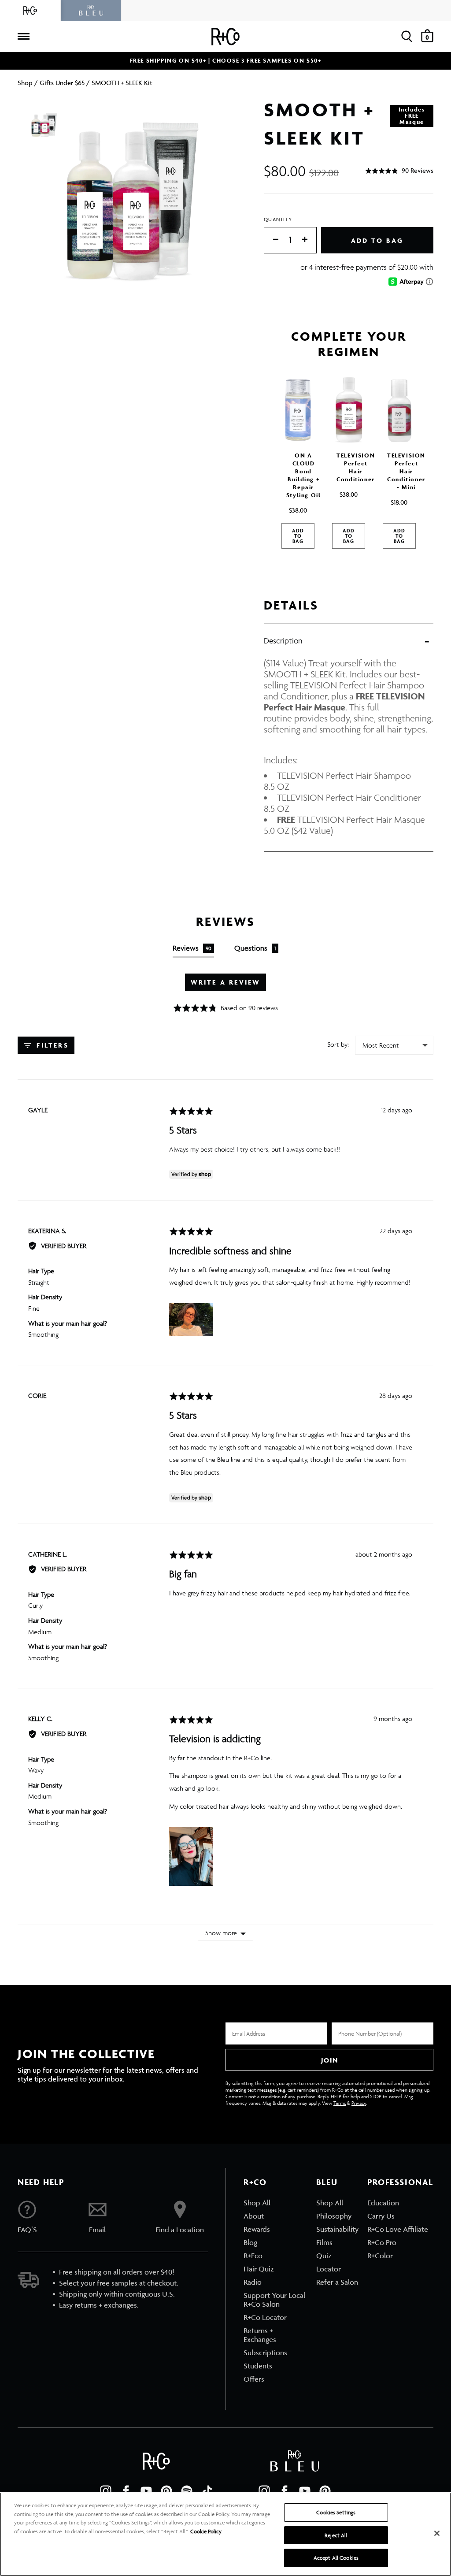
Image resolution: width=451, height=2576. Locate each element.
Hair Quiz (259, 2269)
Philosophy (334, 2216)
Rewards (257, 2229)
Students (258, 2366)
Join (329, 2060)
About (254, 2216)
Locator (329, 2269)
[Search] (407, 36)
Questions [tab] (255, 948)
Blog (250, 2242)
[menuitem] (275, 2203)
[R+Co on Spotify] (187, 2491)
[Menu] (23, 37)
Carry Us (381, 2216)
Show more (221, 1933)
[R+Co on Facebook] (126, 2491)
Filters (51, 1045)
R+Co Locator (265, 2317)
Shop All (257, 2203)
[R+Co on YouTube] (146, 2491)
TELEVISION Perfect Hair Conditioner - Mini (406, 471)
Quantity (278, 219)
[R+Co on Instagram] (106, 2491)
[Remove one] (271, 240)
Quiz (324, 2256)
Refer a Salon (337, 2282)
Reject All (336, 2535)
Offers (254, 2379)
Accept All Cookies (336, 2558)
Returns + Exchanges (260, 2335)
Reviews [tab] (192, 948)
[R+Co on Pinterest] (166, 2491)
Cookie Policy (206, 2531)
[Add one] (309, 240)
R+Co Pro (382, 2242)
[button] (399, 171)
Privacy (359, 2103)
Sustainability (337, 2229)
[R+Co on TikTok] (207, 2491)
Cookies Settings (336, 2512)
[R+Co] (30, 10)
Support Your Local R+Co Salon (274, 2300)
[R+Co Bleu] (91, 10)
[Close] (437, 2533)
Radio (253, 2282)
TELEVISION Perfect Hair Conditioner (356, 467)
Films (324, 2242)
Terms (340, 2103)
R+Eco (253, 2256)
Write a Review (226, 982)
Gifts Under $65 (62, 83)
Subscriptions (265, 2353)
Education (383, 2203)
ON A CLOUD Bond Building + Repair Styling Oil (304, 475)
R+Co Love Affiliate (398, 2229)
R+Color (380, 2256)
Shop (25, 83)
